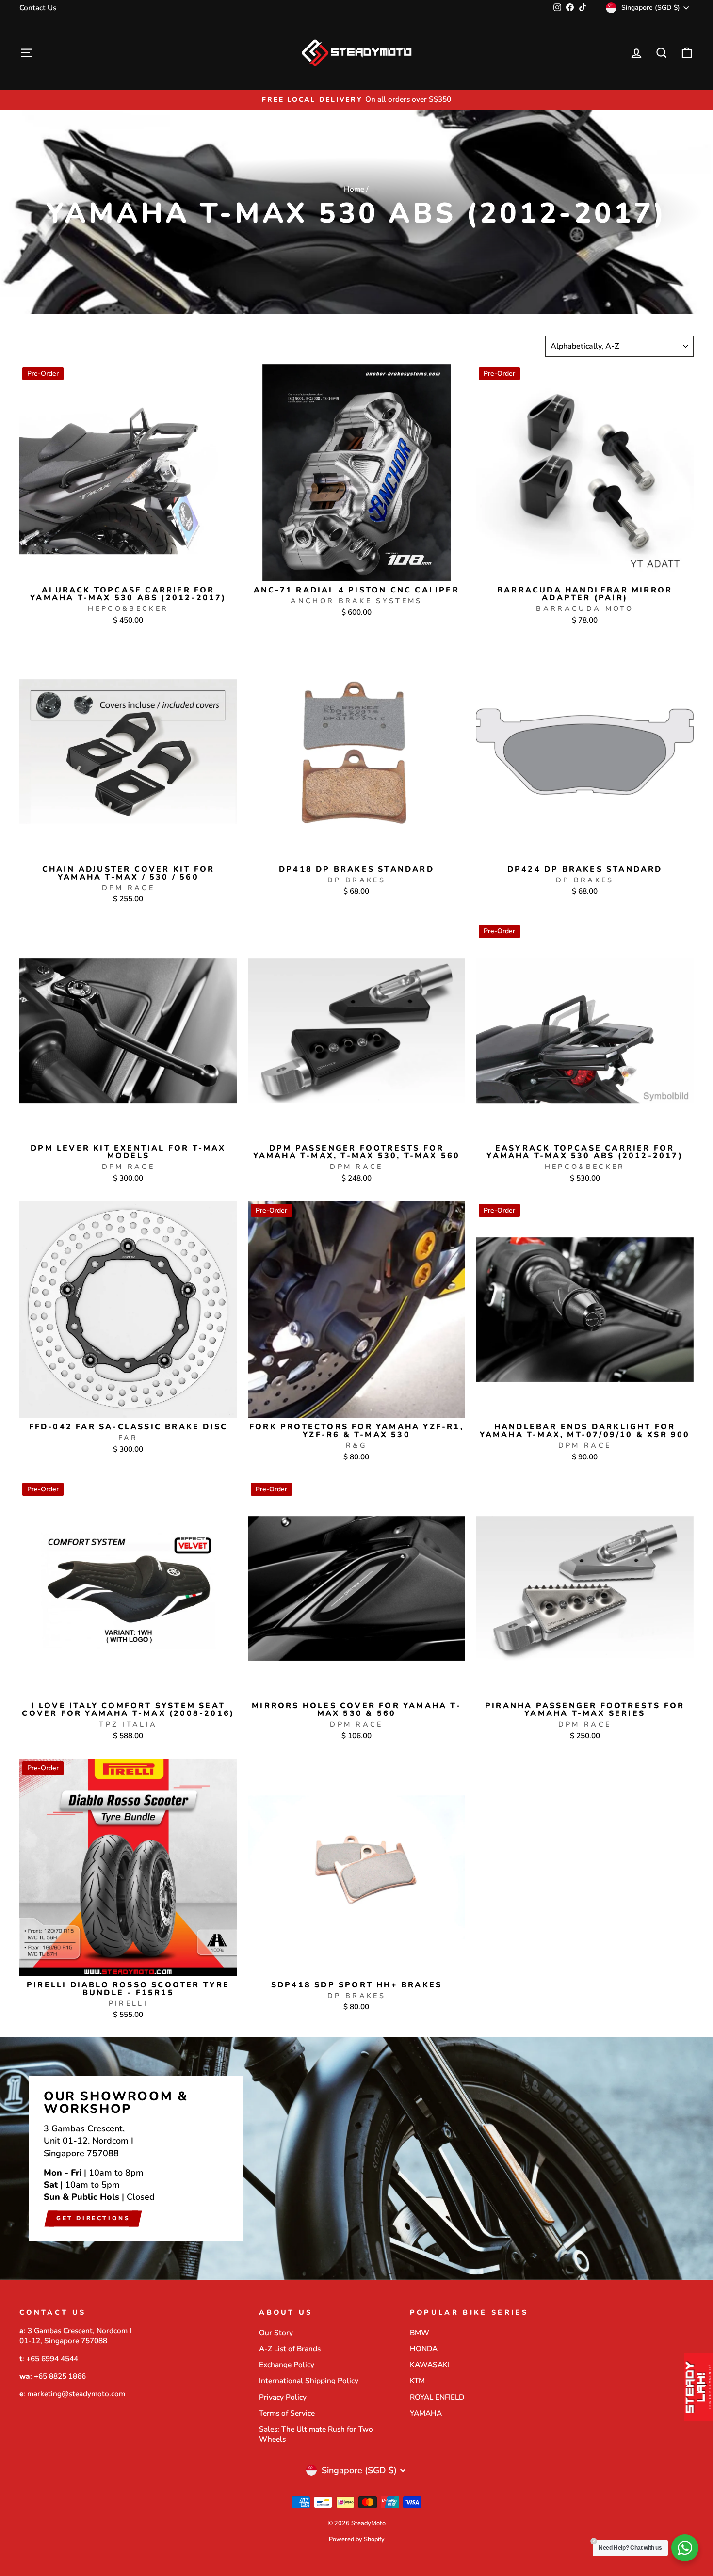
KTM (417, 2381)
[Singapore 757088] (356, 2159)
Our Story (276, 2333)
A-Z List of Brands (290, 2349)
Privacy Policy (283, 2397)
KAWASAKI (430, 2365)
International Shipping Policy (309, 2381)
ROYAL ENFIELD (437, 2397)
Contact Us (38, 8)
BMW (420, 2333)
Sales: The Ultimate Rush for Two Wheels (316, 2434)
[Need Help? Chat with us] (685, 2548)
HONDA (424, 2349)
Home (354, 189)
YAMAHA (426, 2413)
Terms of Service (287, 2413)
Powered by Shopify (357, 2539)
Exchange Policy (287, 2365)
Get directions (93, 2219)
